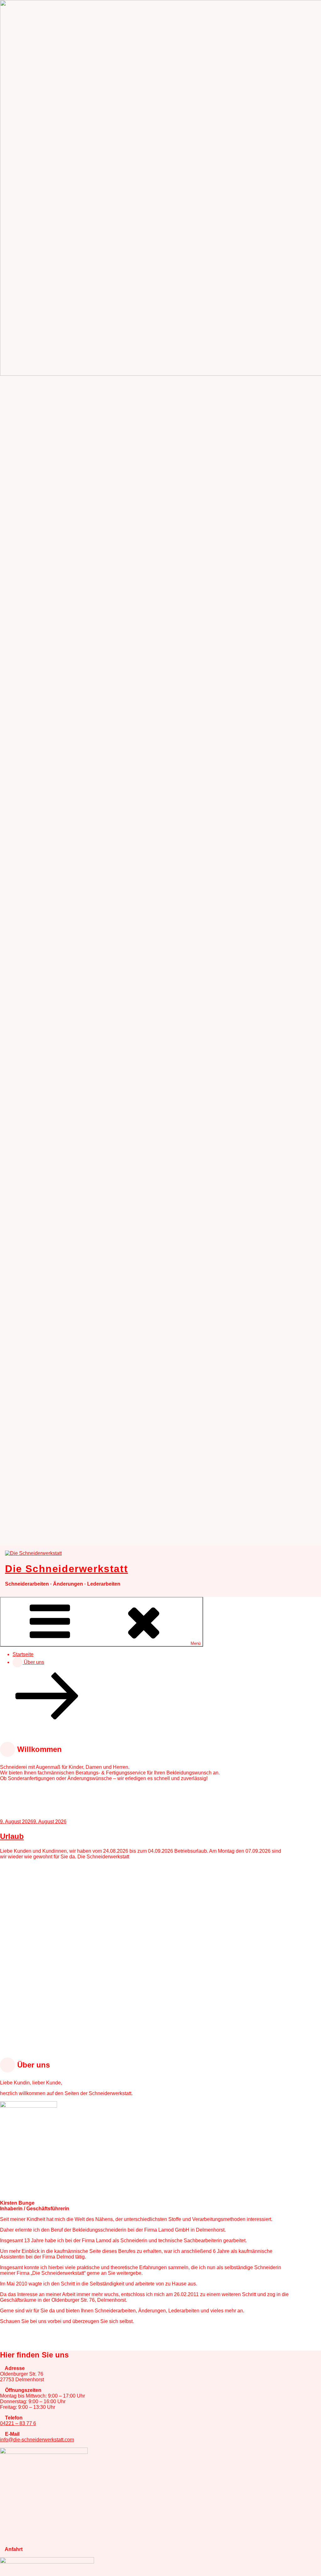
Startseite (23, 1654)
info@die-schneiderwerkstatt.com (37, 2440)
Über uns (33, 1662)
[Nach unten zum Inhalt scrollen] (47, 1718)
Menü (196, 1643)
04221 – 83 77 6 (18, 2423)
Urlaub (12, 1836)
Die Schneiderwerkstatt (66, 1569)
